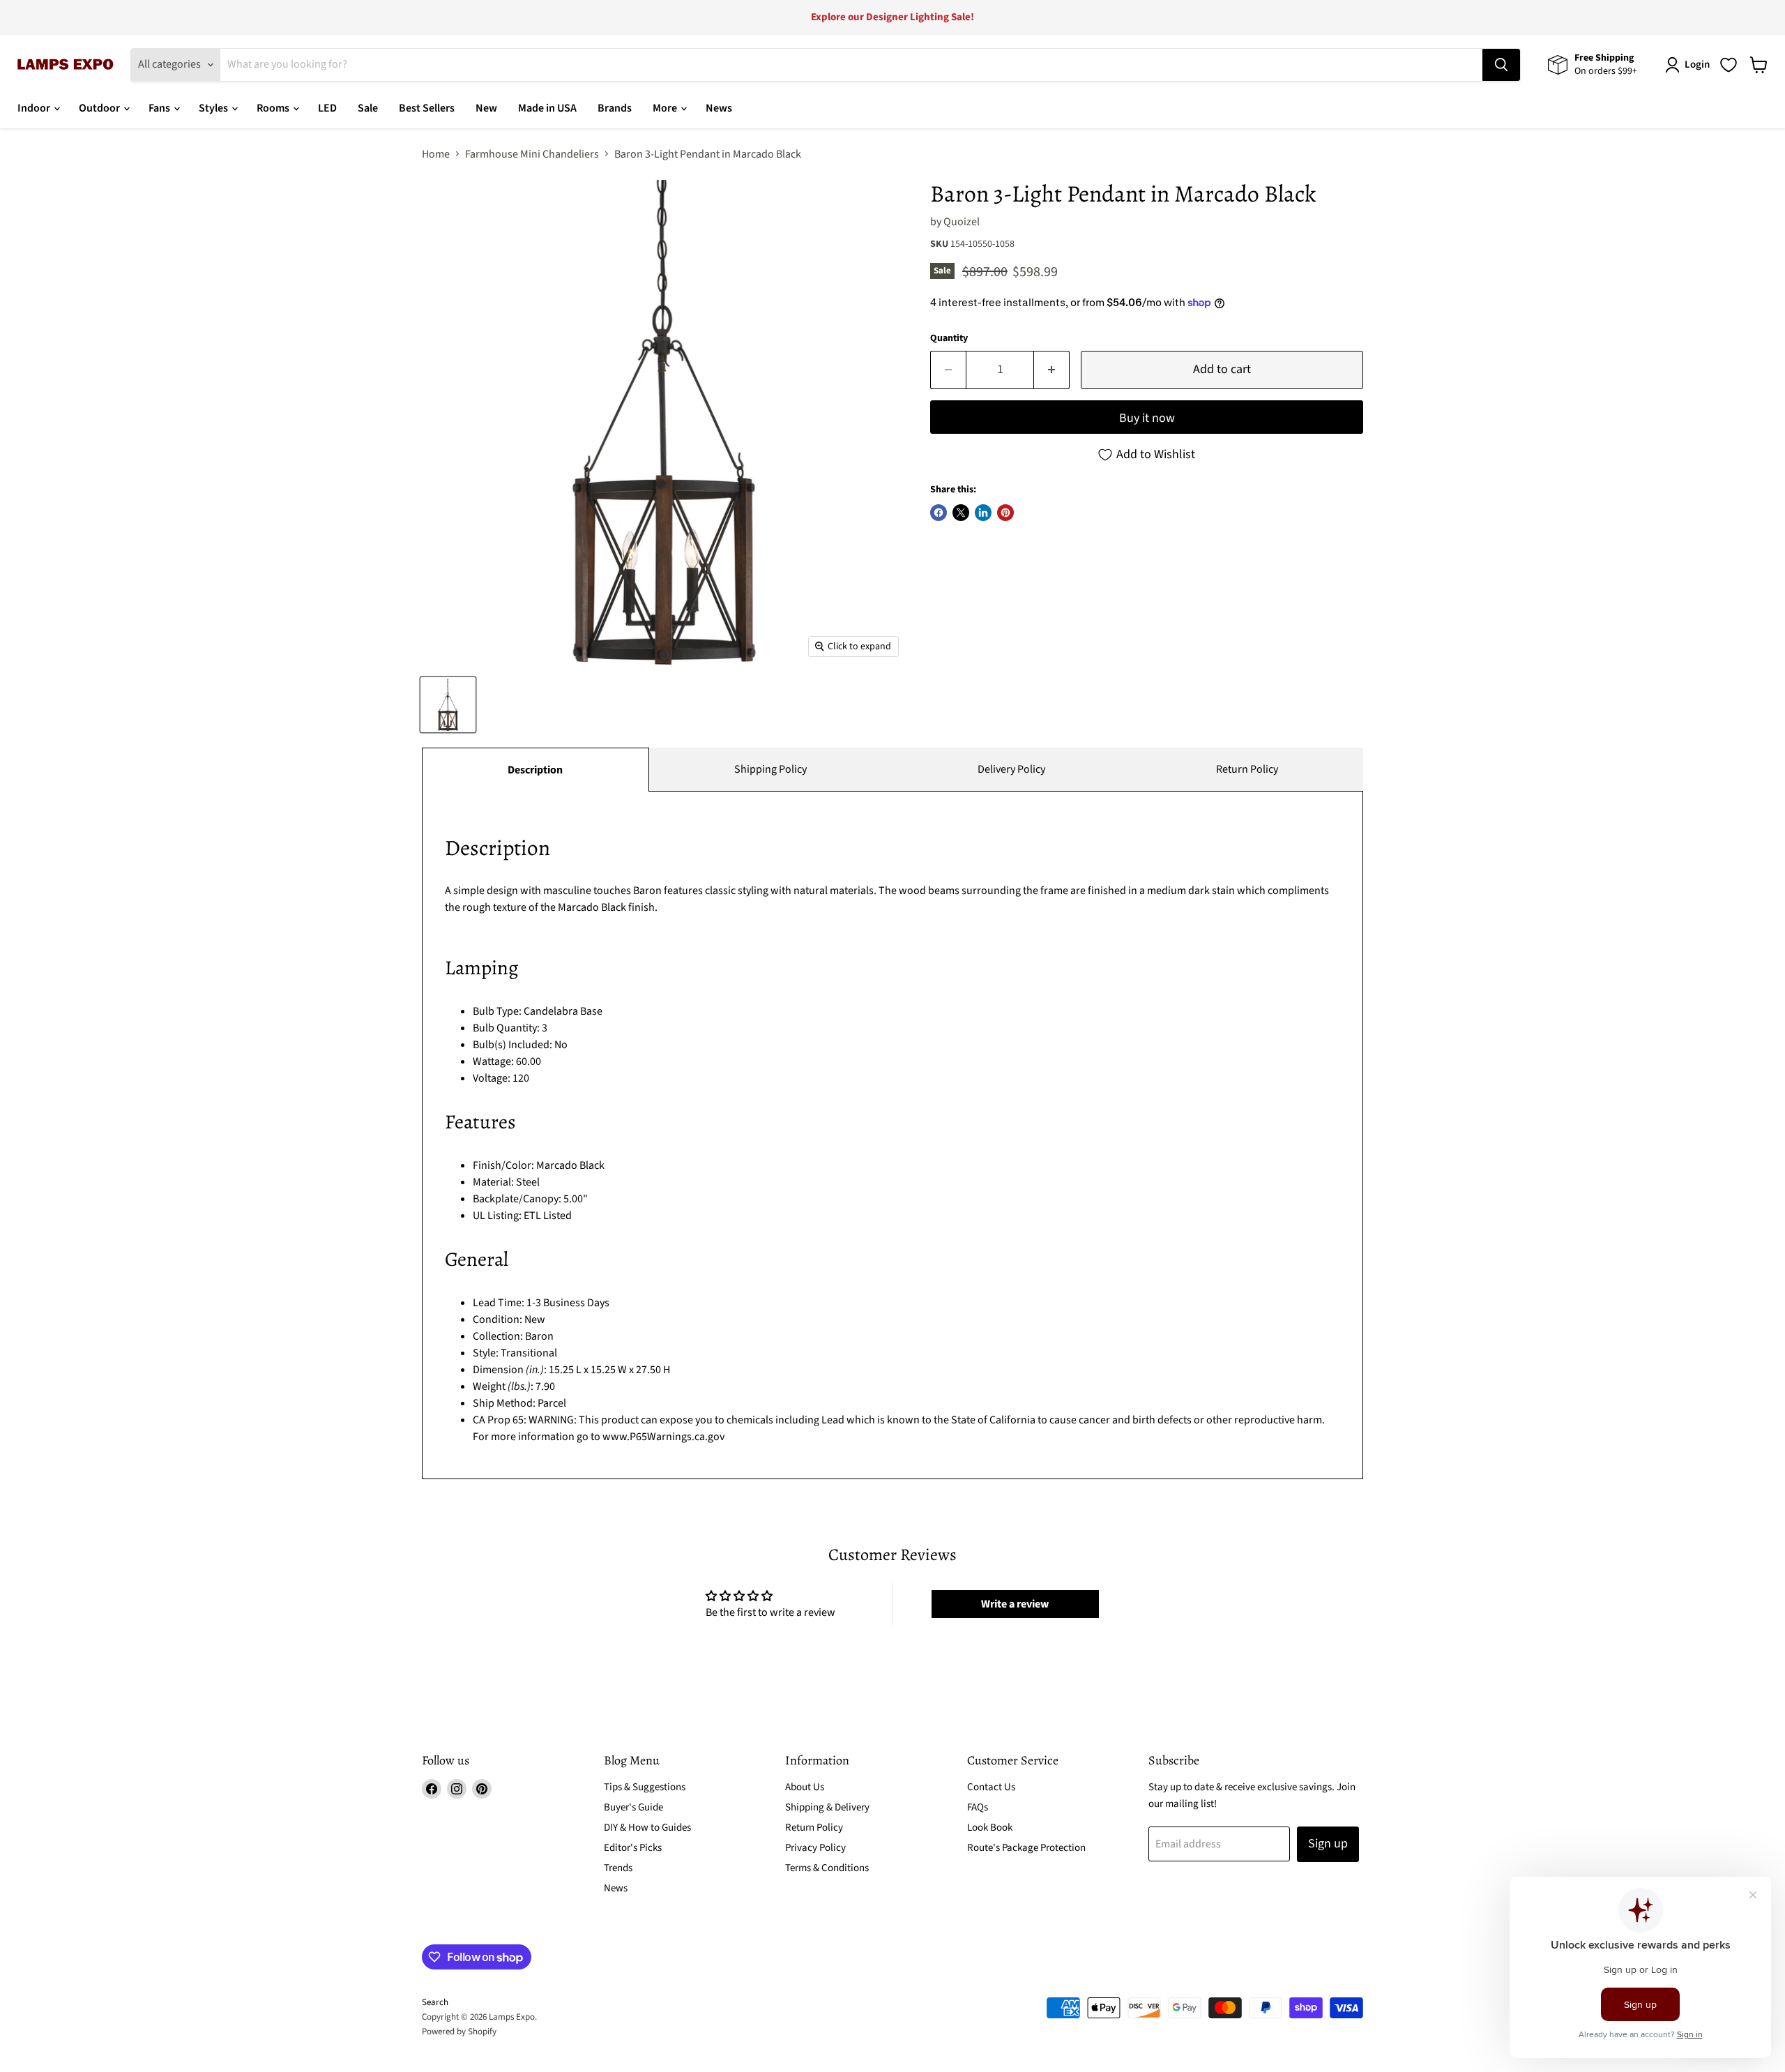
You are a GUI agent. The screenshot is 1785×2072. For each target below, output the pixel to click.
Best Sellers (427, 108)
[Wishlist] (1729, 65)
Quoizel (962, 222)
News (719, 108)
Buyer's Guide (633, 1807)
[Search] (1501, 65)
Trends (618, 1868)
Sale (368, 108)
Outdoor (100, 108)
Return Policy (1247, 769)
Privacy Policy (815, 1848)
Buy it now (1147, 418)
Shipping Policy (770, 769)
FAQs (978, 1807)
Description (535, 770)
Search (435, 2002)
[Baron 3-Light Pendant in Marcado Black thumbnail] (448, 705)
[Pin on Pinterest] (1005, 513)
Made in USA (547, 108)
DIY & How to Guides (647, 1828)
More (666, 108)
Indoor (35, 108)
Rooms (274, 108)
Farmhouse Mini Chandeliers (532, 154)
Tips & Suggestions (645, 1787)
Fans (160, 108)
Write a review (1015, 1604)
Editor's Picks (633, 1848)
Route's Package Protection (1026, 1848)
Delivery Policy (1011, 769)
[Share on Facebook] (939, 513)
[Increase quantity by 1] (1052, 370)
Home (436, 154)
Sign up (1328, 1844)
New (486, 108)
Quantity (949, 338)
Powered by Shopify (459, 2032)
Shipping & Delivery (827, 1807)
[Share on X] (961, 513)
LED (327, 108)
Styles (214, 108)
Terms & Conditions (827, 1868)
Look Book (990, 1828)
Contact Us (991, 1787)
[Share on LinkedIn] (983, 513)
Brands (615, 108)
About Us (805, 1787)
